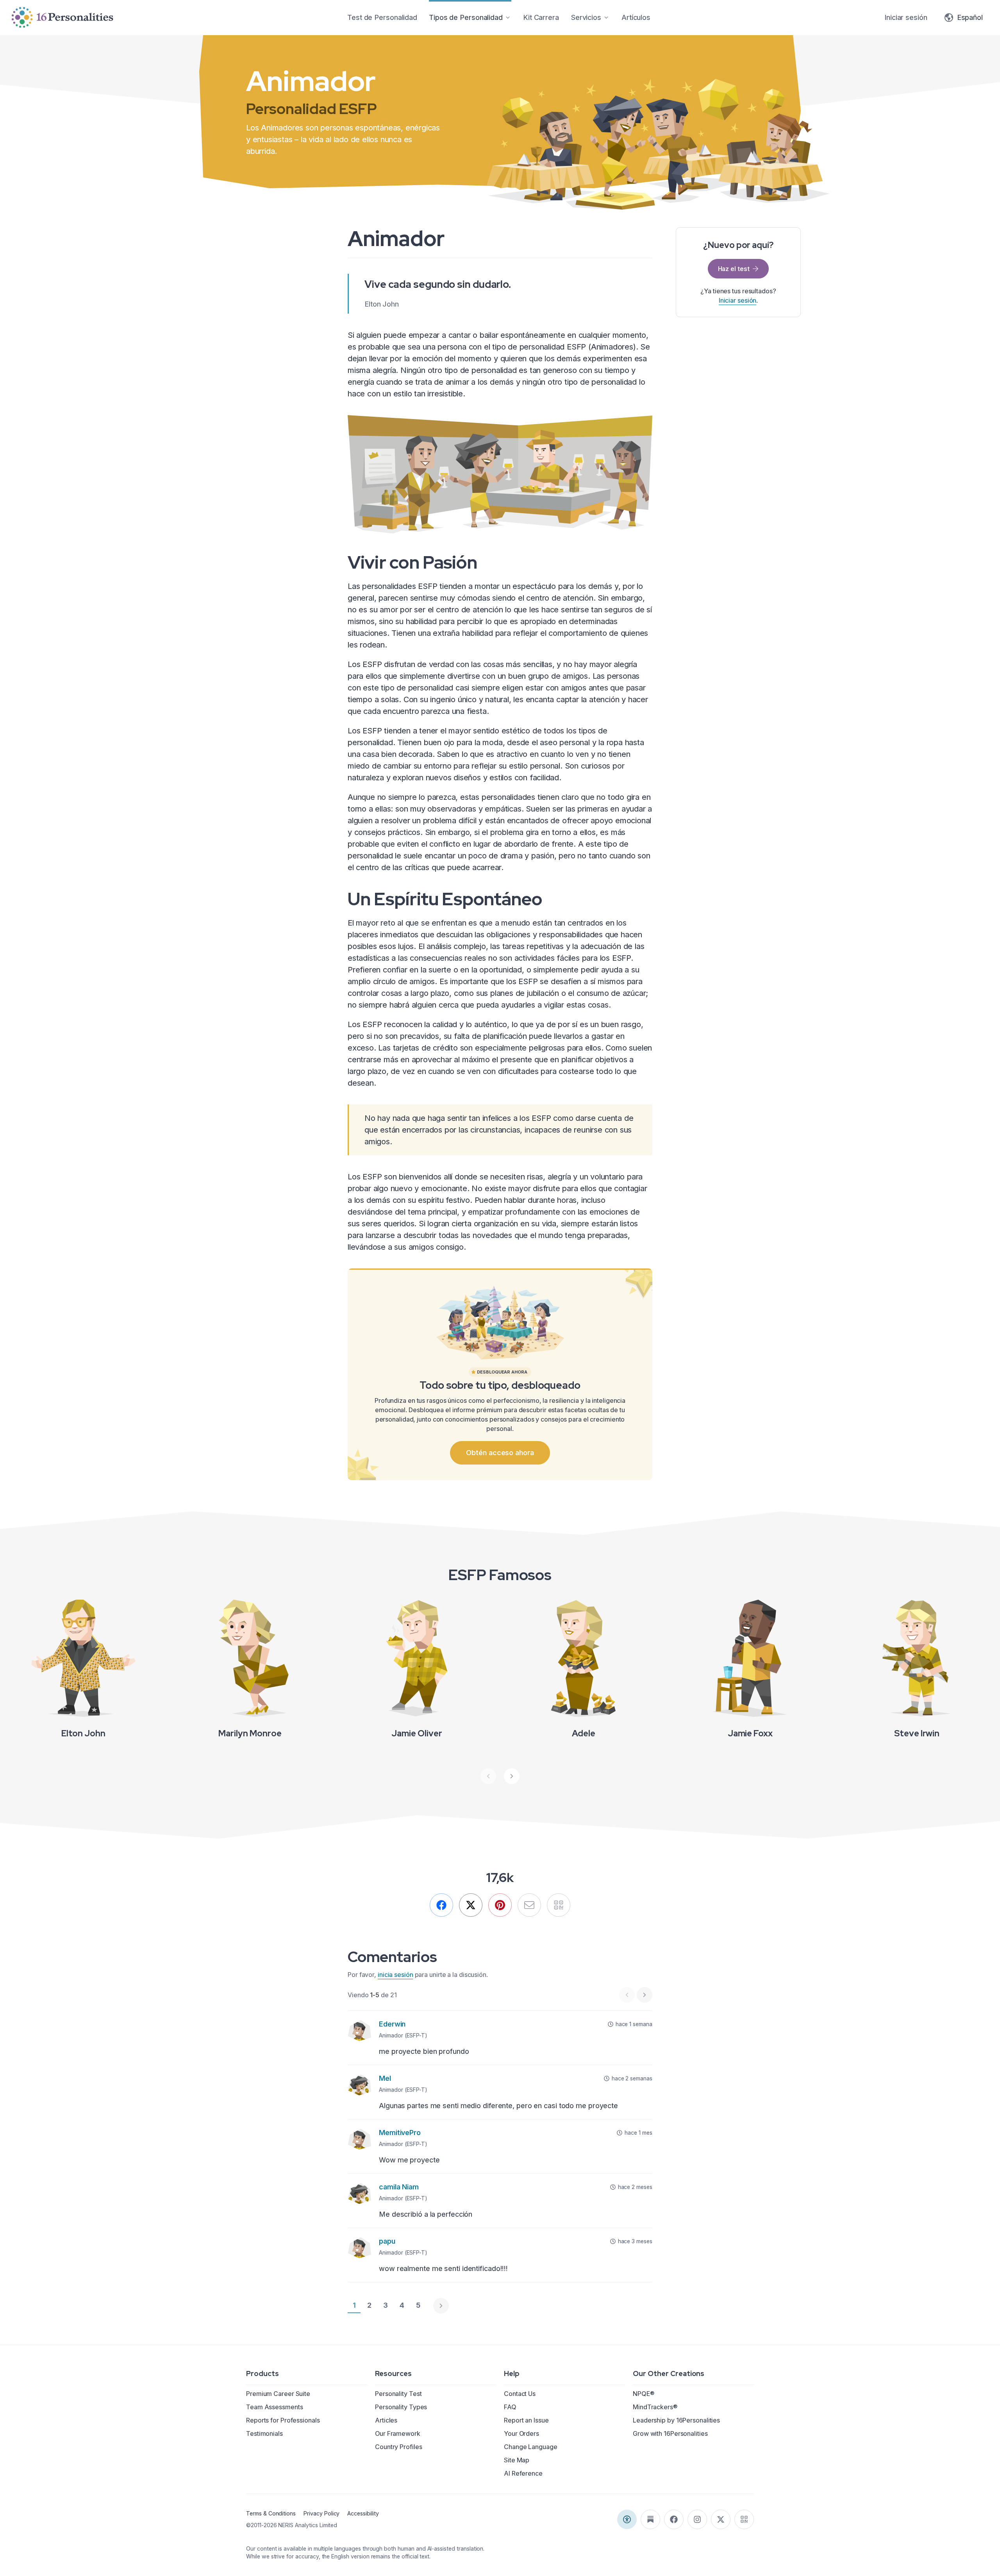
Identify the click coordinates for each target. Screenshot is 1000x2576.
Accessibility (363, 2513)
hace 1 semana (634, 2024)
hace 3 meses (635, 2241)
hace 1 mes (638, 2133)
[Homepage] (62, 17)
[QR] (559, 1905)
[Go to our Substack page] (650, 2519)
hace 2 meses (635, 2187)
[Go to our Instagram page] (697, 2519)
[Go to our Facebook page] (674, 2519)
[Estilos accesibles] (627, 2519)
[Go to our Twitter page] (721, 2519)
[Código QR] (744, 2519)
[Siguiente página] (441, 2306)
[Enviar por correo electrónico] (529, 1905)
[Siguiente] (512, 1776)
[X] (471, 1905)
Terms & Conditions (271, 2513)
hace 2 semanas (632, 2078)
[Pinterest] (500, 1905)
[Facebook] (441, 1905)
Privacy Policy (321, 2513)
